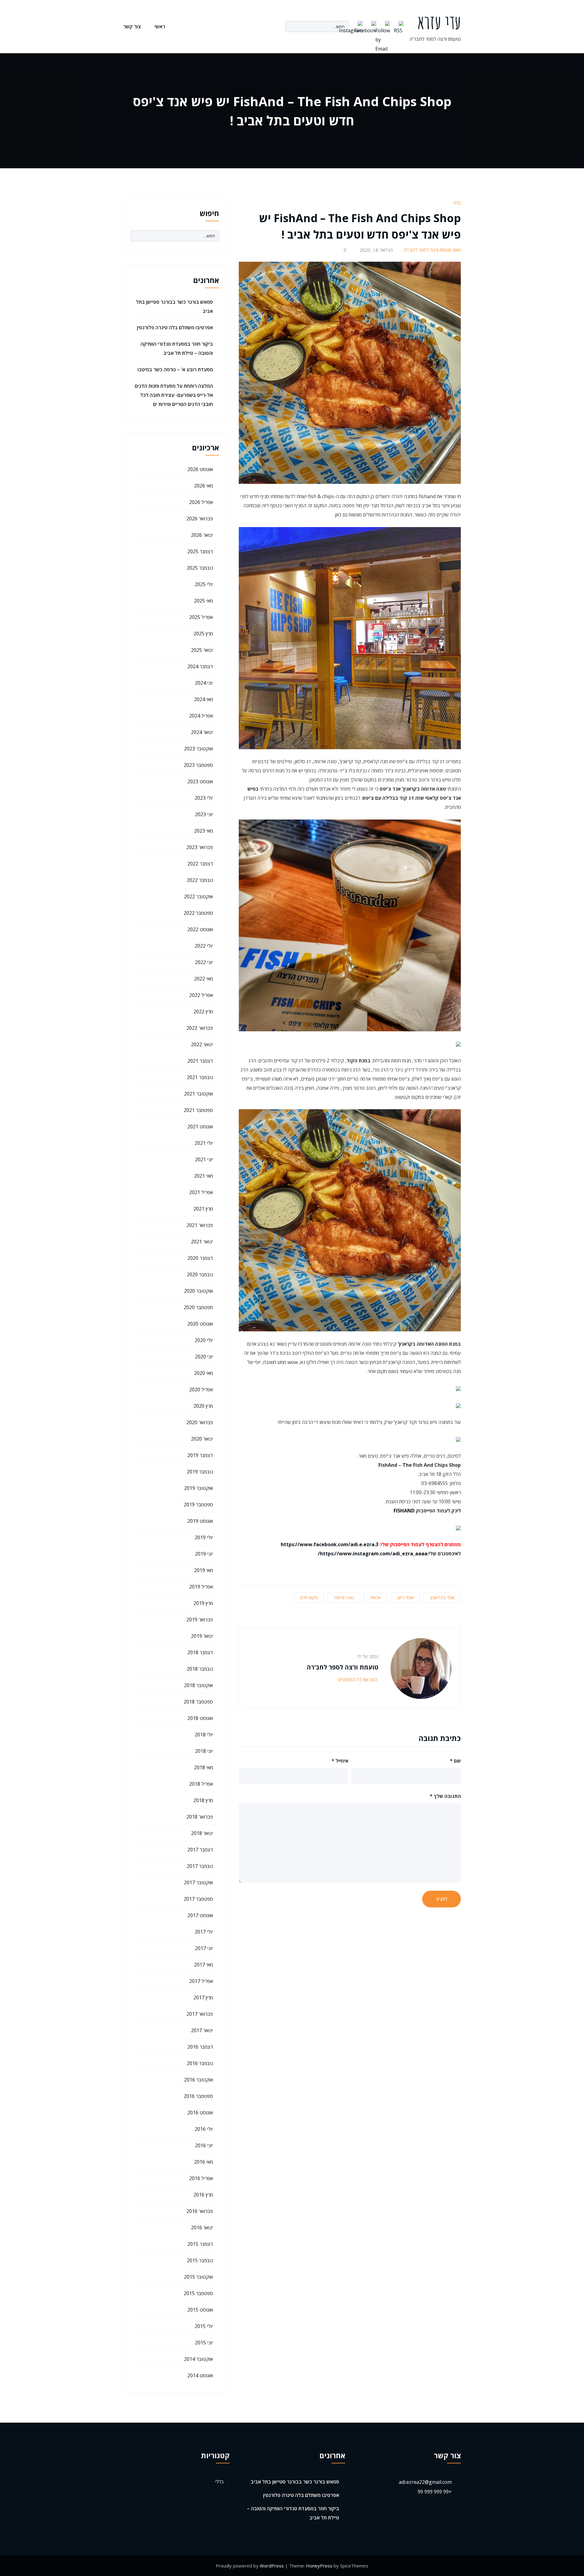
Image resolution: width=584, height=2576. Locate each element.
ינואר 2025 (202, 650)
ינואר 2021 (202, 1242)
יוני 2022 (204, 962)
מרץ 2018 (203, 1800)
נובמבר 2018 (200, 1669)
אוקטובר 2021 (198, 1094)
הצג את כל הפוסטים (357, 1679)
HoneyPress (319, 2566)
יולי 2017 (204, 1932)
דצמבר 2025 (200, 551)
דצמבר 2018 (200, 1652)
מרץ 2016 (203, 2195)
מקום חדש (309, 1597)
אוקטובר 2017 (198, 1882)
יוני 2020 (204, 1357)
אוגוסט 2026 (200, 469)
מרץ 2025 (203, 634)
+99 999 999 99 (435, 2492)
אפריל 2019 (201, 1587)
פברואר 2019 (200, 1620)
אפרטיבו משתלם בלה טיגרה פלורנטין (175, 327)
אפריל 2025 (201, 617)
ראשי (160, 26)
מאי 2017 (203, 1965)
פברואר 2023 (200, 847)
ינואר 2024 (202, 732)
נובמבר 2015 (200, 2260)
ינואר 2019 (202, 1636)
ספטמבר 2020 (198, 1307)
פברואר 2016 (200, 2211)
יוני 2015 (204, 2343)
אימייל (340, 1761)
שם (455, 1761)
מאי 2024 (203, 699)
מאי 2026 (203, 486)
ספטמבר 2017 (198, 1899)
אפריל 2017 (201, 1981)
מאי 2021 (203, 1176)
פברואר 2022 (200, 1028)
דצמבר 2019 (200, 1455)
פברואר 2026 (200, 519)
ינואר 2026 (202, 535)
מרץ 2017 (203, 1998)
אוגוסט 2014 (200, 2375)
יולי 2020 (204, 1340)
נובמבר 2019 (200, 1472)
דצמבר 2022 (200, 864)
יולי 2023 (204, 798)
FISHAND (404, 1511)
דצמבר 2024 (200, 666)
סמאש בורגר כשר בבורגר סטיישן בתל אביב (295, 2482)
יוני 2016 (204, 2145)
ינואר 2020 (202, 1439)
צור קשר (132, 26)
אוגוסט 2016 (200, 2113)
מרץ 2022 (203, 1012)
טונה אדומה (344, 1597)
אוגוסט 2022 (200, 929)
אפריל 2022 (201, 995)
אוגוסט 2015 (200, 2310)
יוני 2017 (204, 1948)
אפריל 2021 (201, 1192)
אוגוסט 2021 (200, 1127)
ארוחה (375, 1597)
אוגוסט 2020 (200, 1324)
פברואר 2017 (200, 2014)
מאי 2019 (203, 1570)
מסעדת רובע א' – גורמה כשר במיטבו (175, 369)
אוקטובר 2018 (198, 1685)
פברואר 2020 (200, 1422)
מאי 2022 (203, 979)
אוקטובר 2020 (198, 1291)
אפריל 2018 (201, 1784)
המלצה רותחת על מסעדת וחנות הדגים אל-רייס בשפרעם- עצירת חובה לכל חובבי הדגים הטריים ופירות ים (174, 395)
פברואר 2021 (200, 1225)
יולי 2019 (204, 1537)
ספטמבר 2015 (198, 2293)
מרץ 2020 (203, 1406)
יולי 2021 (204, 1143)
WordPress (272, 2566)
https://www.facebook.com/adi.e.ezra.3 (330, 1544)
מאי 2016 (203, 2162)
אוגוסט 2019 (200, 1521)
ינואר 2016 (202, 2228)
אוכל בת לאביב (442, 1597)
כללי (457, 203)
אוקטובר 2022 (198, 897)
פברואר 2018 (200, 1817)
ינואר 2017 (202, 2030)
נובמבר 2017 (200, 1866)
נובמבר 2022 (200, 880)
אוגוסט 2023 (200, 781)
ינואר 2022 (202, 1044)
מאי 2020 (203, 1373)
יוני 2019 (204, 1554)
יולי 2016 (204, 2129)
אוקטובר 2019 (198, 1488)
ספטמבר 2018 (198, 1702)
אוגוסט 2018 (200, 1718)
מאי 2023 (203, 831)
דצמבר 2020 (200, 1258)
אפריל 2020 (201, 1389)
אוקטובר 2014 (198, 2359)
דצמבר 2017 (200, 1850)
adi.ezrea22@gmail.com (425, 2482)
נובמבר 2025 (200, 568)
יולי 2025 (204, 584)
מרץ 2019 (203, 1603)
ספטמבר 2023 (198, 765)
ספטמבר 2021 (198, 1110)
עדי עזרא (439, 22)
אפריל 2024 (201, 716)
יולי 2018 (204, 1735)
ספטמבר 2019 (198, 1505)
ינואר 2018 (202, 1833)
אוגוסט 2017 (200, 1915)
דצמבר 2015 (200, 2244)
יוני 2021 (204, 1159)
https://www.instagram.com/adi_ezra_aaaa (374, 1554)
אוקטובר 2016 (198, 2080)
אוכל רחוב (405, 1597)
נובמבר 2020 (200, 1274)
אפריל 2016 (201, 2178)
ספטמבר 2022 (198, 913)
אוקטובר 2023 (198, 749)
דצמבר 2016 (200, 2047)
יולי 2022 (204, 946)
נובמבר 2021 (200, 1077)
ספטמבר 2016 (198, 2096)
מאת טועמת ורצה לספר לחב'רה (432, 250)
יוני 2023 (204, 814)
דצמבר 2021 (200, 1061)
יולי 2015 (204, 2326)
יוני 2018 (204, 1751)
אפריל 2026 (201, 502)
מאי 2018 (203, 1767)
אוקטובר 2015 (198, 2277)
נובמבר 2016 (200, 2063)
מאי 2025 (203, 601)
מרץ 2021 (203, 1209)
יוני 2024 (204, 683)
